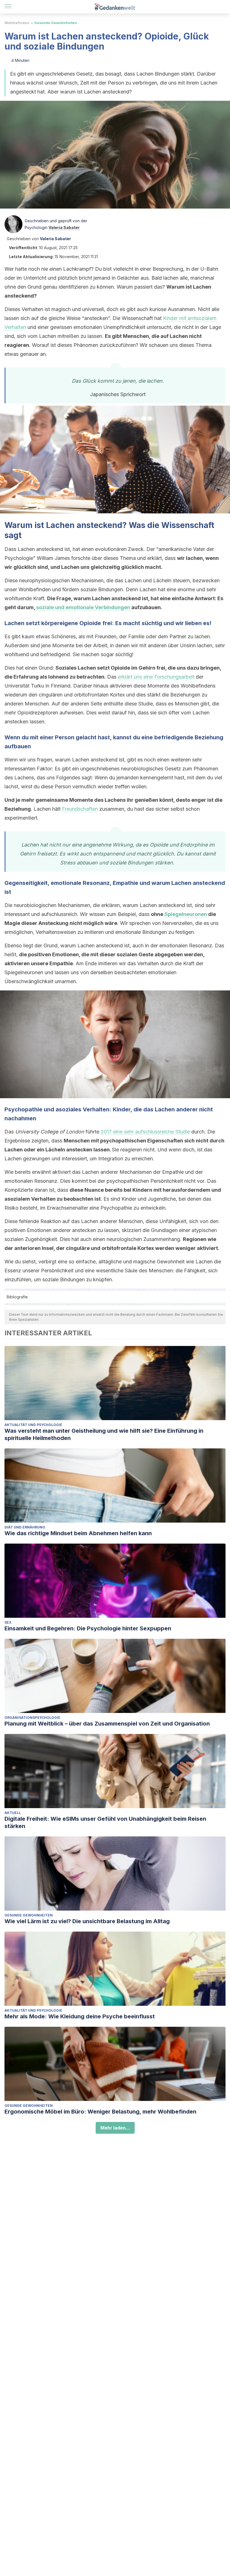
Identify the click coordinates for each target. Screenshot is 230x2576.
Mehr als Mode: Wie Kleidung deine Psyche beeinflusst (80, 2016)
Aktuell (13, 1813)
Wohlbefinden (17, 23)
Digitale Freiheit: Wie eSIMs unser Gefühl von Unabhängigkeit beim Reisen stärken (105, 1822)
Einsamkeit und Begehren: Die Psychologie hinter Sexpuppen (88, 1628)
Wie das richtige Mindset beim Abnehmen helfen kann (78, 1533)
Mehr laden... (115, 2128)
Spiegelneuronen (186, 914)
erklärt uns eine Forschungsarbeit (156, 677)
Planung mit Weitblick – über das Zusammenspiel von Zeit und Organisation (107, 1724)
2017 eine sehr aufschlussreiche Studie (145, 1132)
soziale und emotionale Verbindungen (83, 607)
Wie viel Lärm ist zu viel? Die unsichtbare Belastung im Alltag (87, 1921)
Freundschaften (80, 809)
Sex (8, 1622)
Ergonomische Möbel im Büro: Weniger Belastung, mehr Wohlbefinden (100, 2112)
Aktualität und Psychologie (33, 1425)
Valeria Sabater (64, 227)
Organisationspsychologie (32, 1718)
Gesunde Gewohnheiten (56, 23)
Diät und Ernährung (25, 1527)
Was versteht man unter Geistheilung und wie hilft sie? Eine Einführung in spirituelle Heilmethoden (104, 1434)
